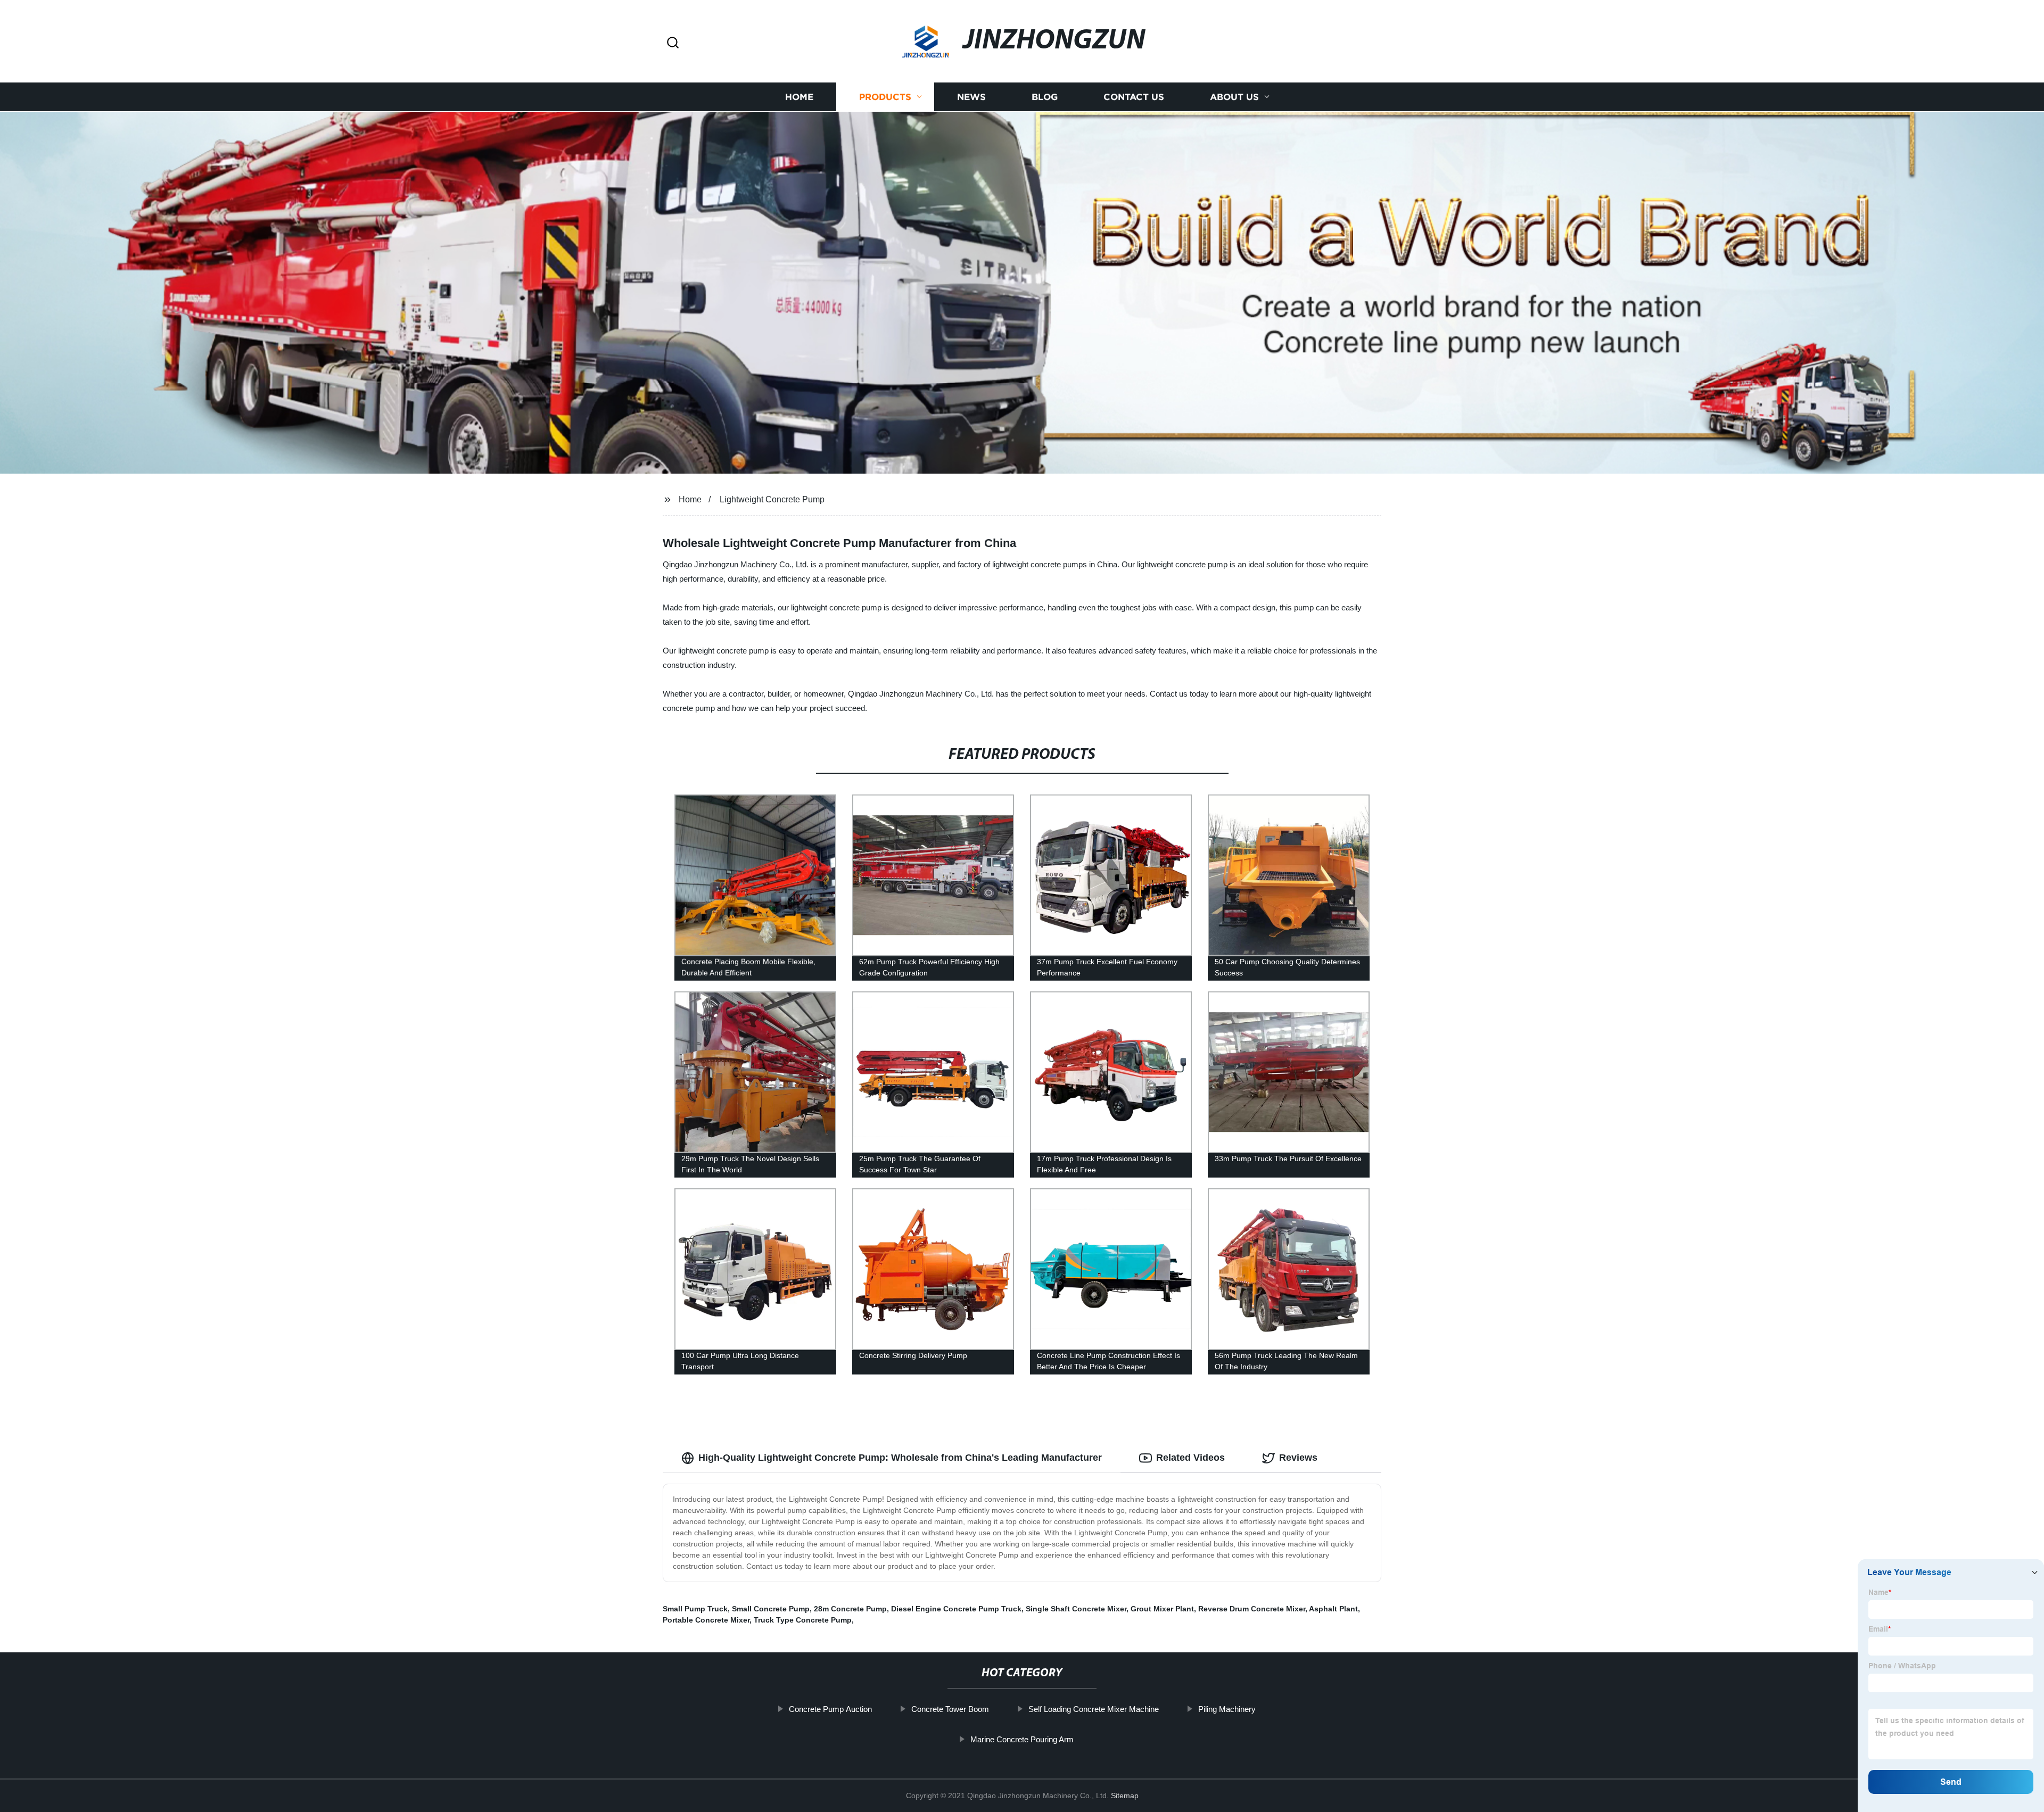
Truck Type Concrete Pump (803, 1620)
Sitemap (1125, 1796)
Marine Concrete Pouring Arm (1022, 1739)
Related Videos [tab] (1190, 1458)
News (971, 97)
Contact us (1134, 97)
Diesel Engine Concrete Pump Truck (956, 1609)
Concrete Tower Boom (950, 1709)
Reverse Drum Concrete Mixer (1252, 1609)
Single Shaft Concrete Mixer (1076, 1609)
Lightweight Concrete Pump (772, 499)
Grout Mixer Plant (1162, 1609)
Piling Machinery (1227, 1709)
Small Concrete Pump (771, 1609)
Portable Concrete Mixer (706, 1620)
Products (885, 97)
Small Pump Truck (695, 1609)
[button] (673, 43)
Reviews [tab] (1298, 1458)
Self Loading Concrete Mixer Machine (1094, 1709)
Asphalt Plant (1333, 1609)
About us (1234, 97)
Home (799, 97)
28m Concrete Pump (850, 1609)
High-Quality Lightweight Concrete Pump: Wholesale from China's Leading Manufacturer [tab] (900, 1458)
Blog (1045, 97)
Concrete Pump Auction (830, 1709)
